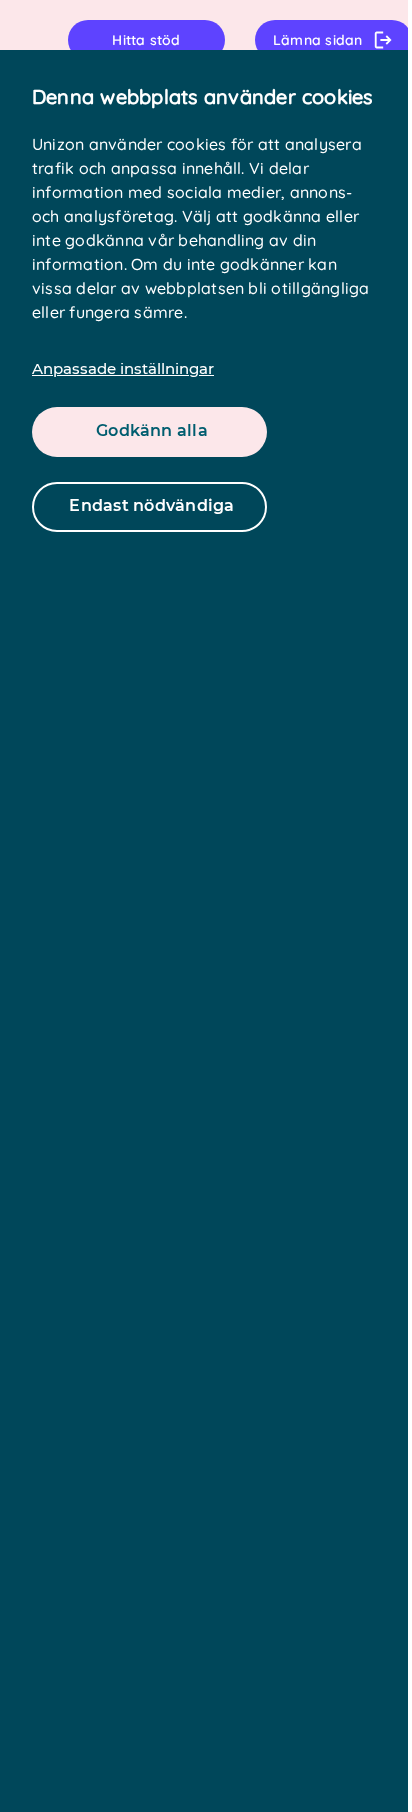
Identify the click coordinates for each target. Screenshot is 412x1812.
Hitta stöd (146, 40)
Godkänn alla (152, 430)
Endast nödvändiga (151, 505)
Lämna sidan (318, 40)
